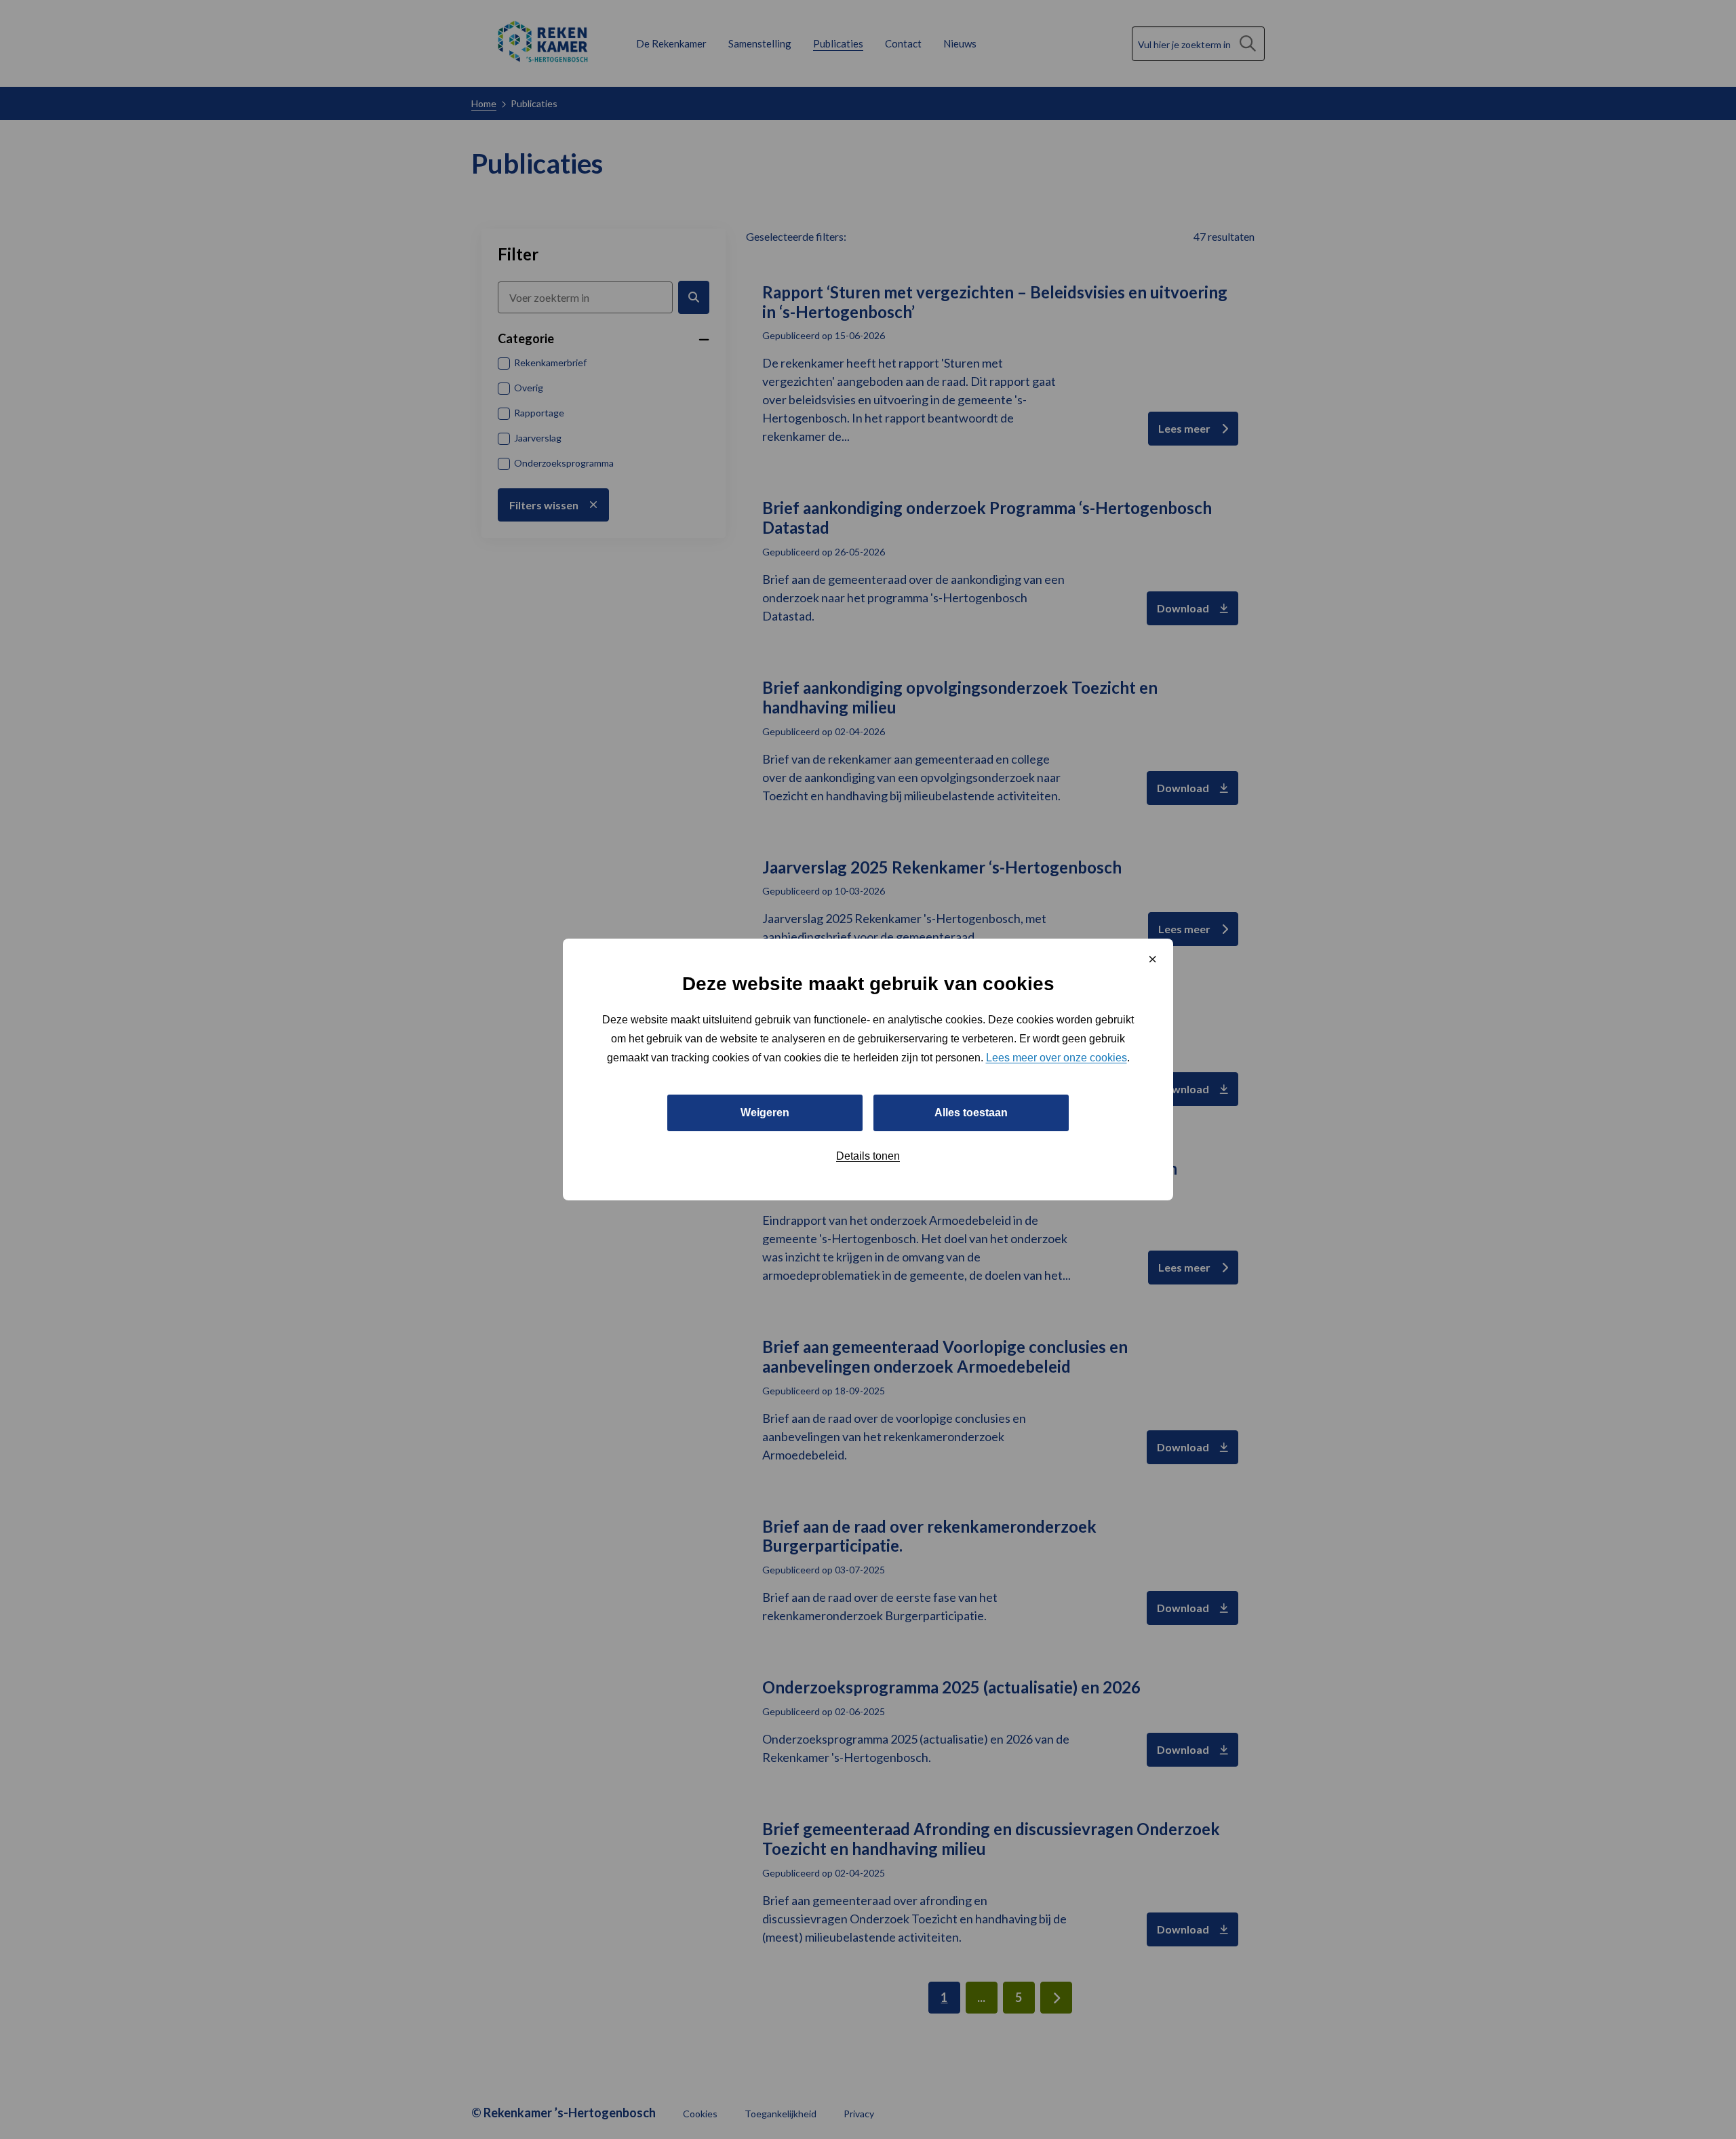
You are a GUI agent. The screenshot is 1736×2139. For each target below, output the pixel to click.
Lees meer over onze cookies (1057, 1058)
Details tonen (868, 1156)
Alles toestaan (971, 1113)
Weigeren (765, 1113)
